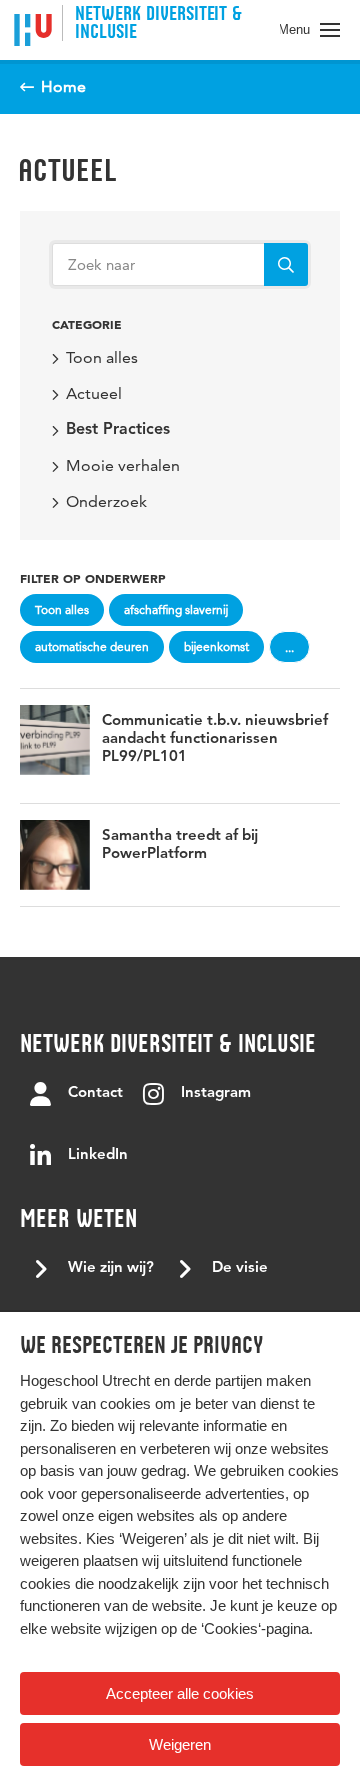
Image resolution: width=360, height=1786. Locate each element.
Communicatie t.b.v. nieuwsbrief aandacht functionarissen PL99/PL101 (215, 739)
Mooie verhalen (123, 465)
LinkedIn (98, 1155)
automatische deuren (92, 646)
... (289, 647)
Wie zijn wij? (111, 1268)
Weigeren (180, 1744)
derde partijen (218, 1380)
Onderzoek (106, 501)
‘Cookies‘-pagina (255, 1628)
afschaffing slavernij (176, 609)
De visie (240, 1268)
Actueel (67, 170)
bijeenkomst (216, 646)
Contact (95, 1093)
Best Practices (118, 430)
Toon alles (102, 357)
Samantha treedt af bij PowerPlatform (180, 845)
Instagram (216, 1093)
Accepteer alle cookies (180, 1693)
